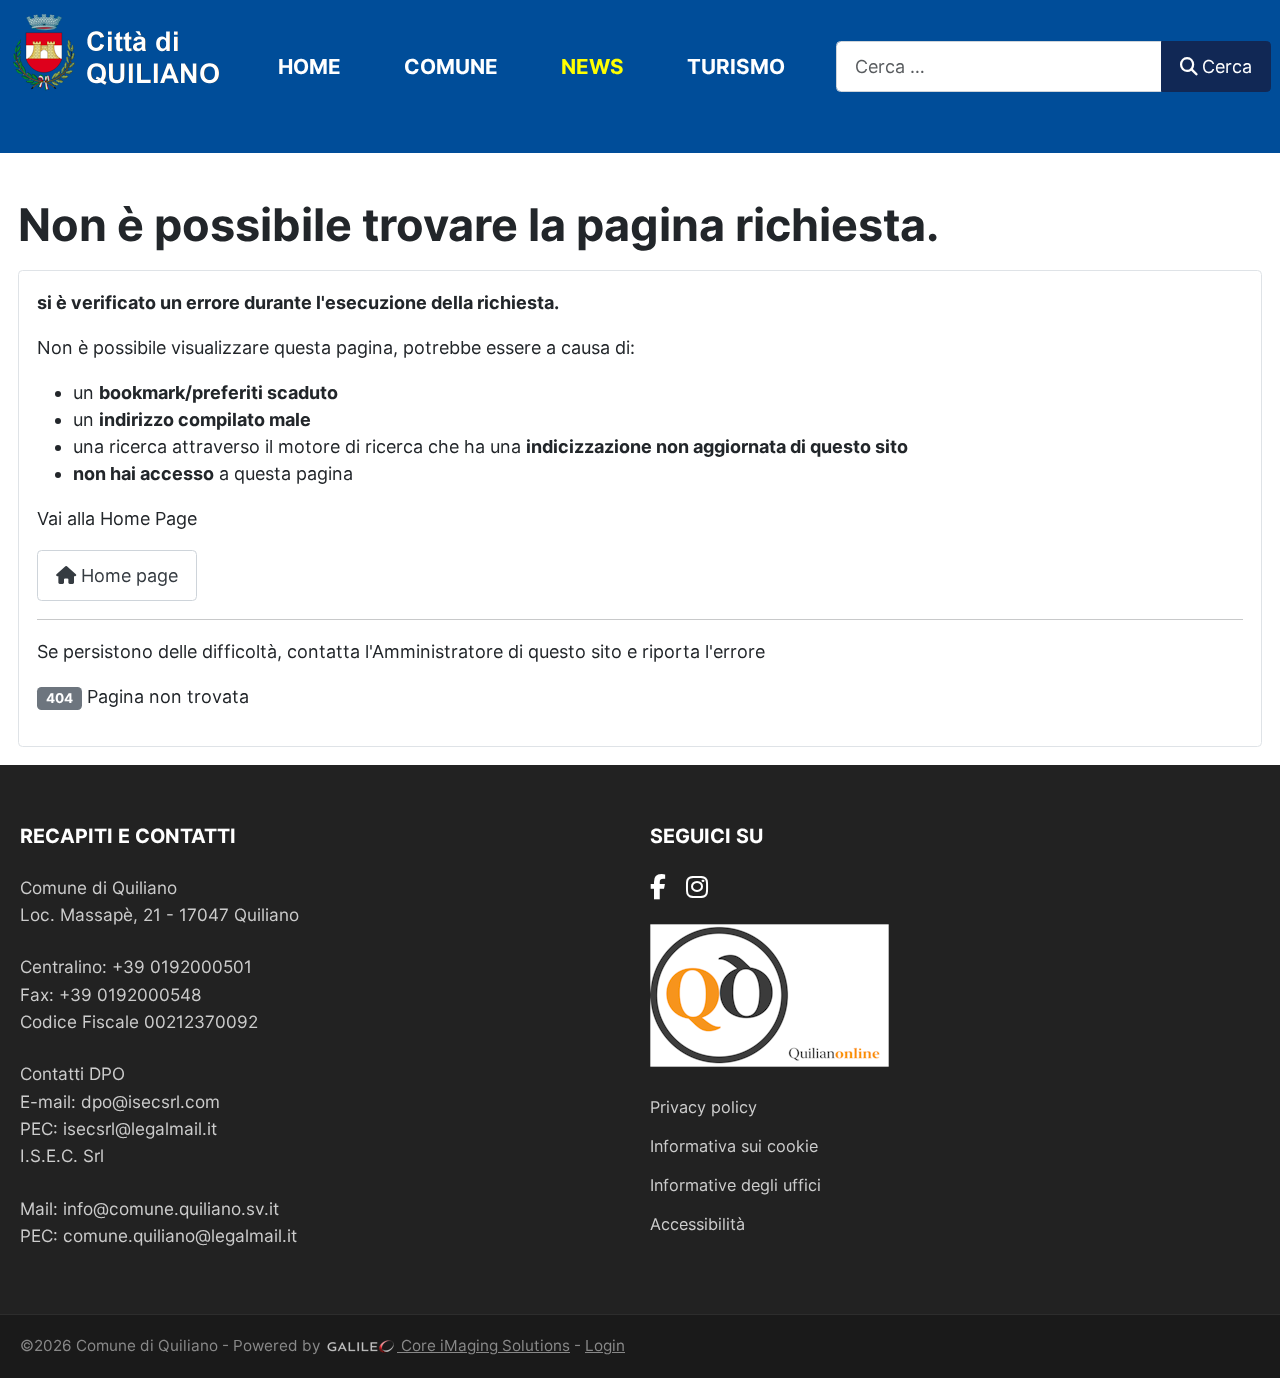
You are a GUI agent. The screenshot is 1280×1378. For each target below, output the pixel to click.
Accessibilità (697, 1224)
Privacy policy (703, 1107)
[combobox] (999, 66)
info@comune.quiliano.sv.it (171, 1208)
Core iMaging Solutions (483, 1345)
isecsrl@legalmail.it (140, 1128)
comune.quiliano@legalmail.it (180, 1235)
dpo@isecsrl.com (150, 1101)
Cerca (1227, 66)
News (592, 66)
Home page (127, 575)
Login (605, 1345)
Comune (451, 66)
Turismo (736, 66)
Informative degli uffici (735, 1185)
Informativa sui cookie (734, 1146)
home (309, 66)
